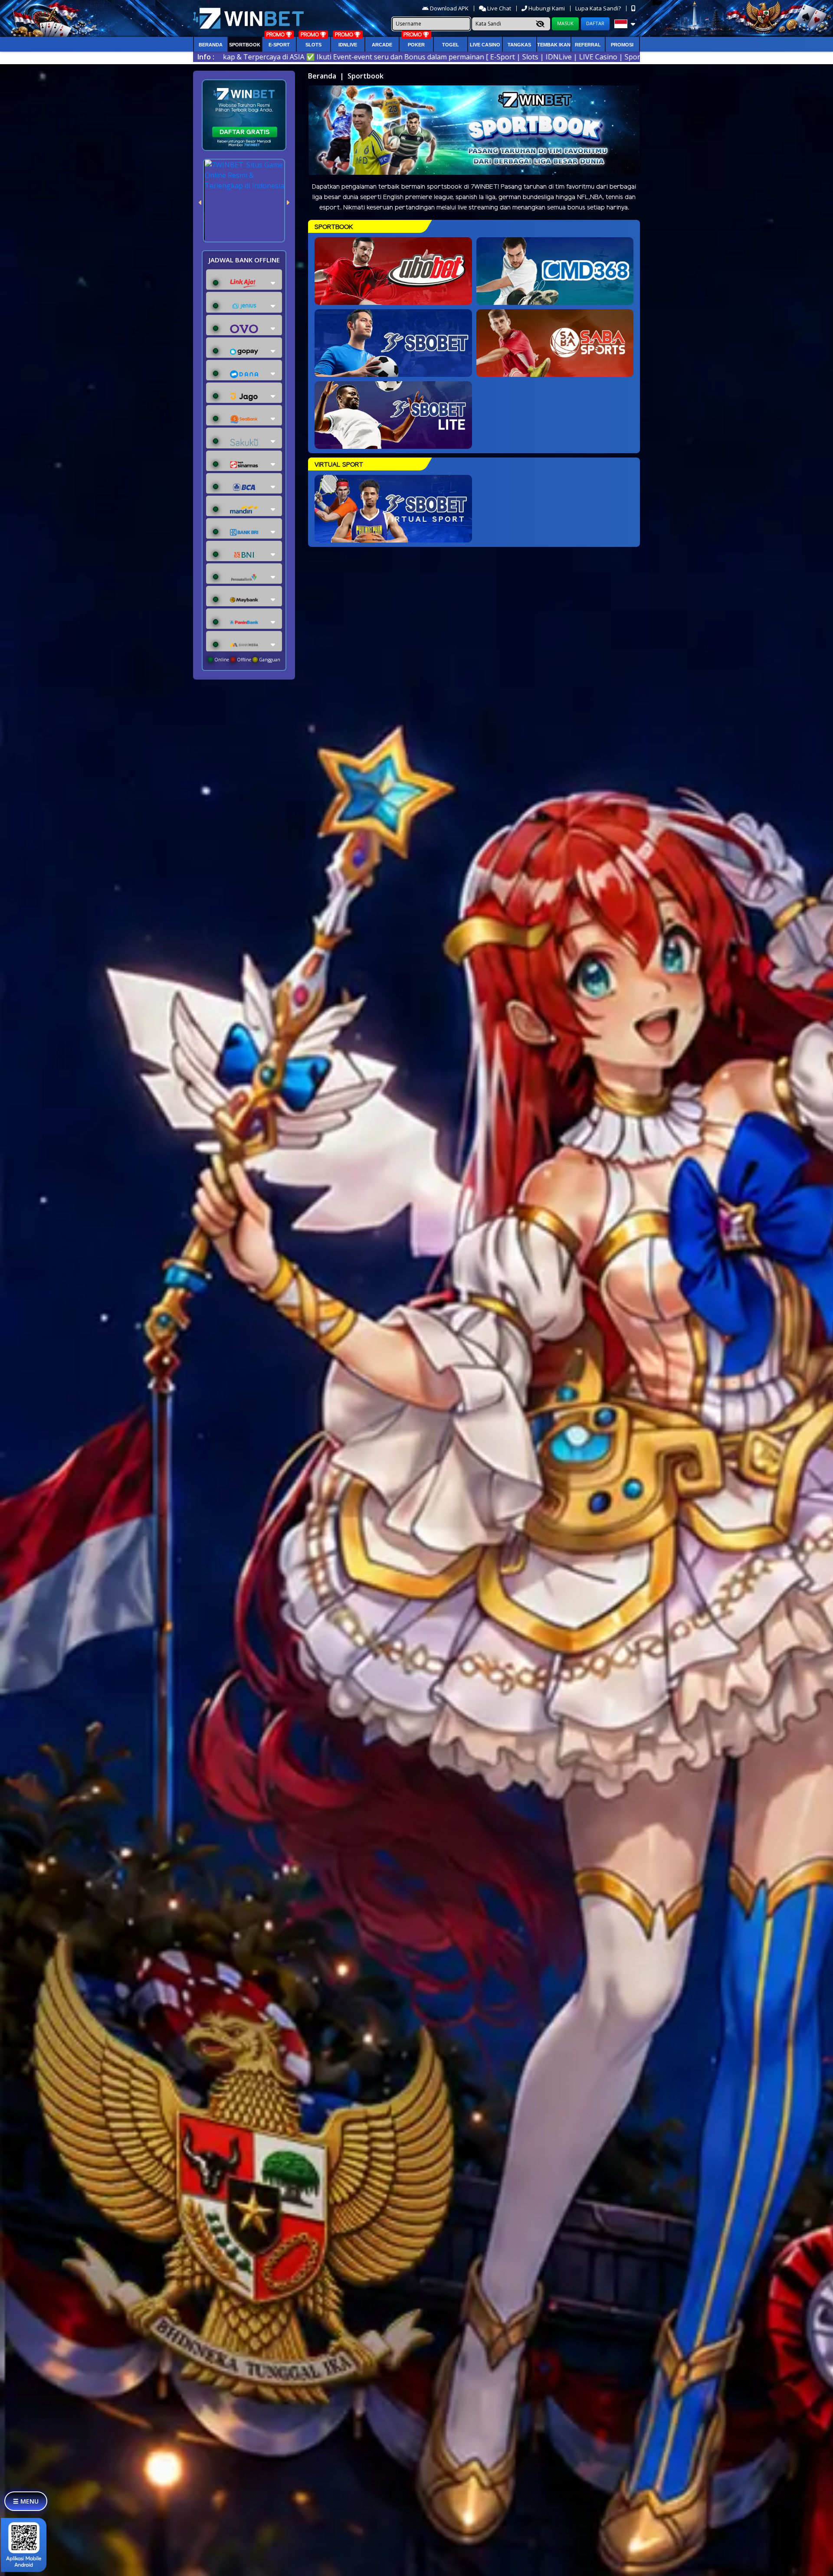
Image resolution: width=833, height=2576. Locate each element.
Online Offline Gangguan (247, 660)
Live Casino (485, 45)
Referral (588, 45)
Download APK (449, 8)
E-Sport (279, 45)
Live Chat (498, 8)
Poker (416, 45)
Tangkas (519, 45)
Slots (313, 45)
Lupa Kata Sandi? (599, 8)
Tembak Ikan (554, 45)
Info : (206, 57)
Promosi (622, 45)
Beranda (211, 45)
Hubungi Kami (547, 8)
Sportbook (245, 45)
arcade (382, 45)
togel (451, 45)
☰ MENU (26, 2501)
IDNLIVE (348, 45)
